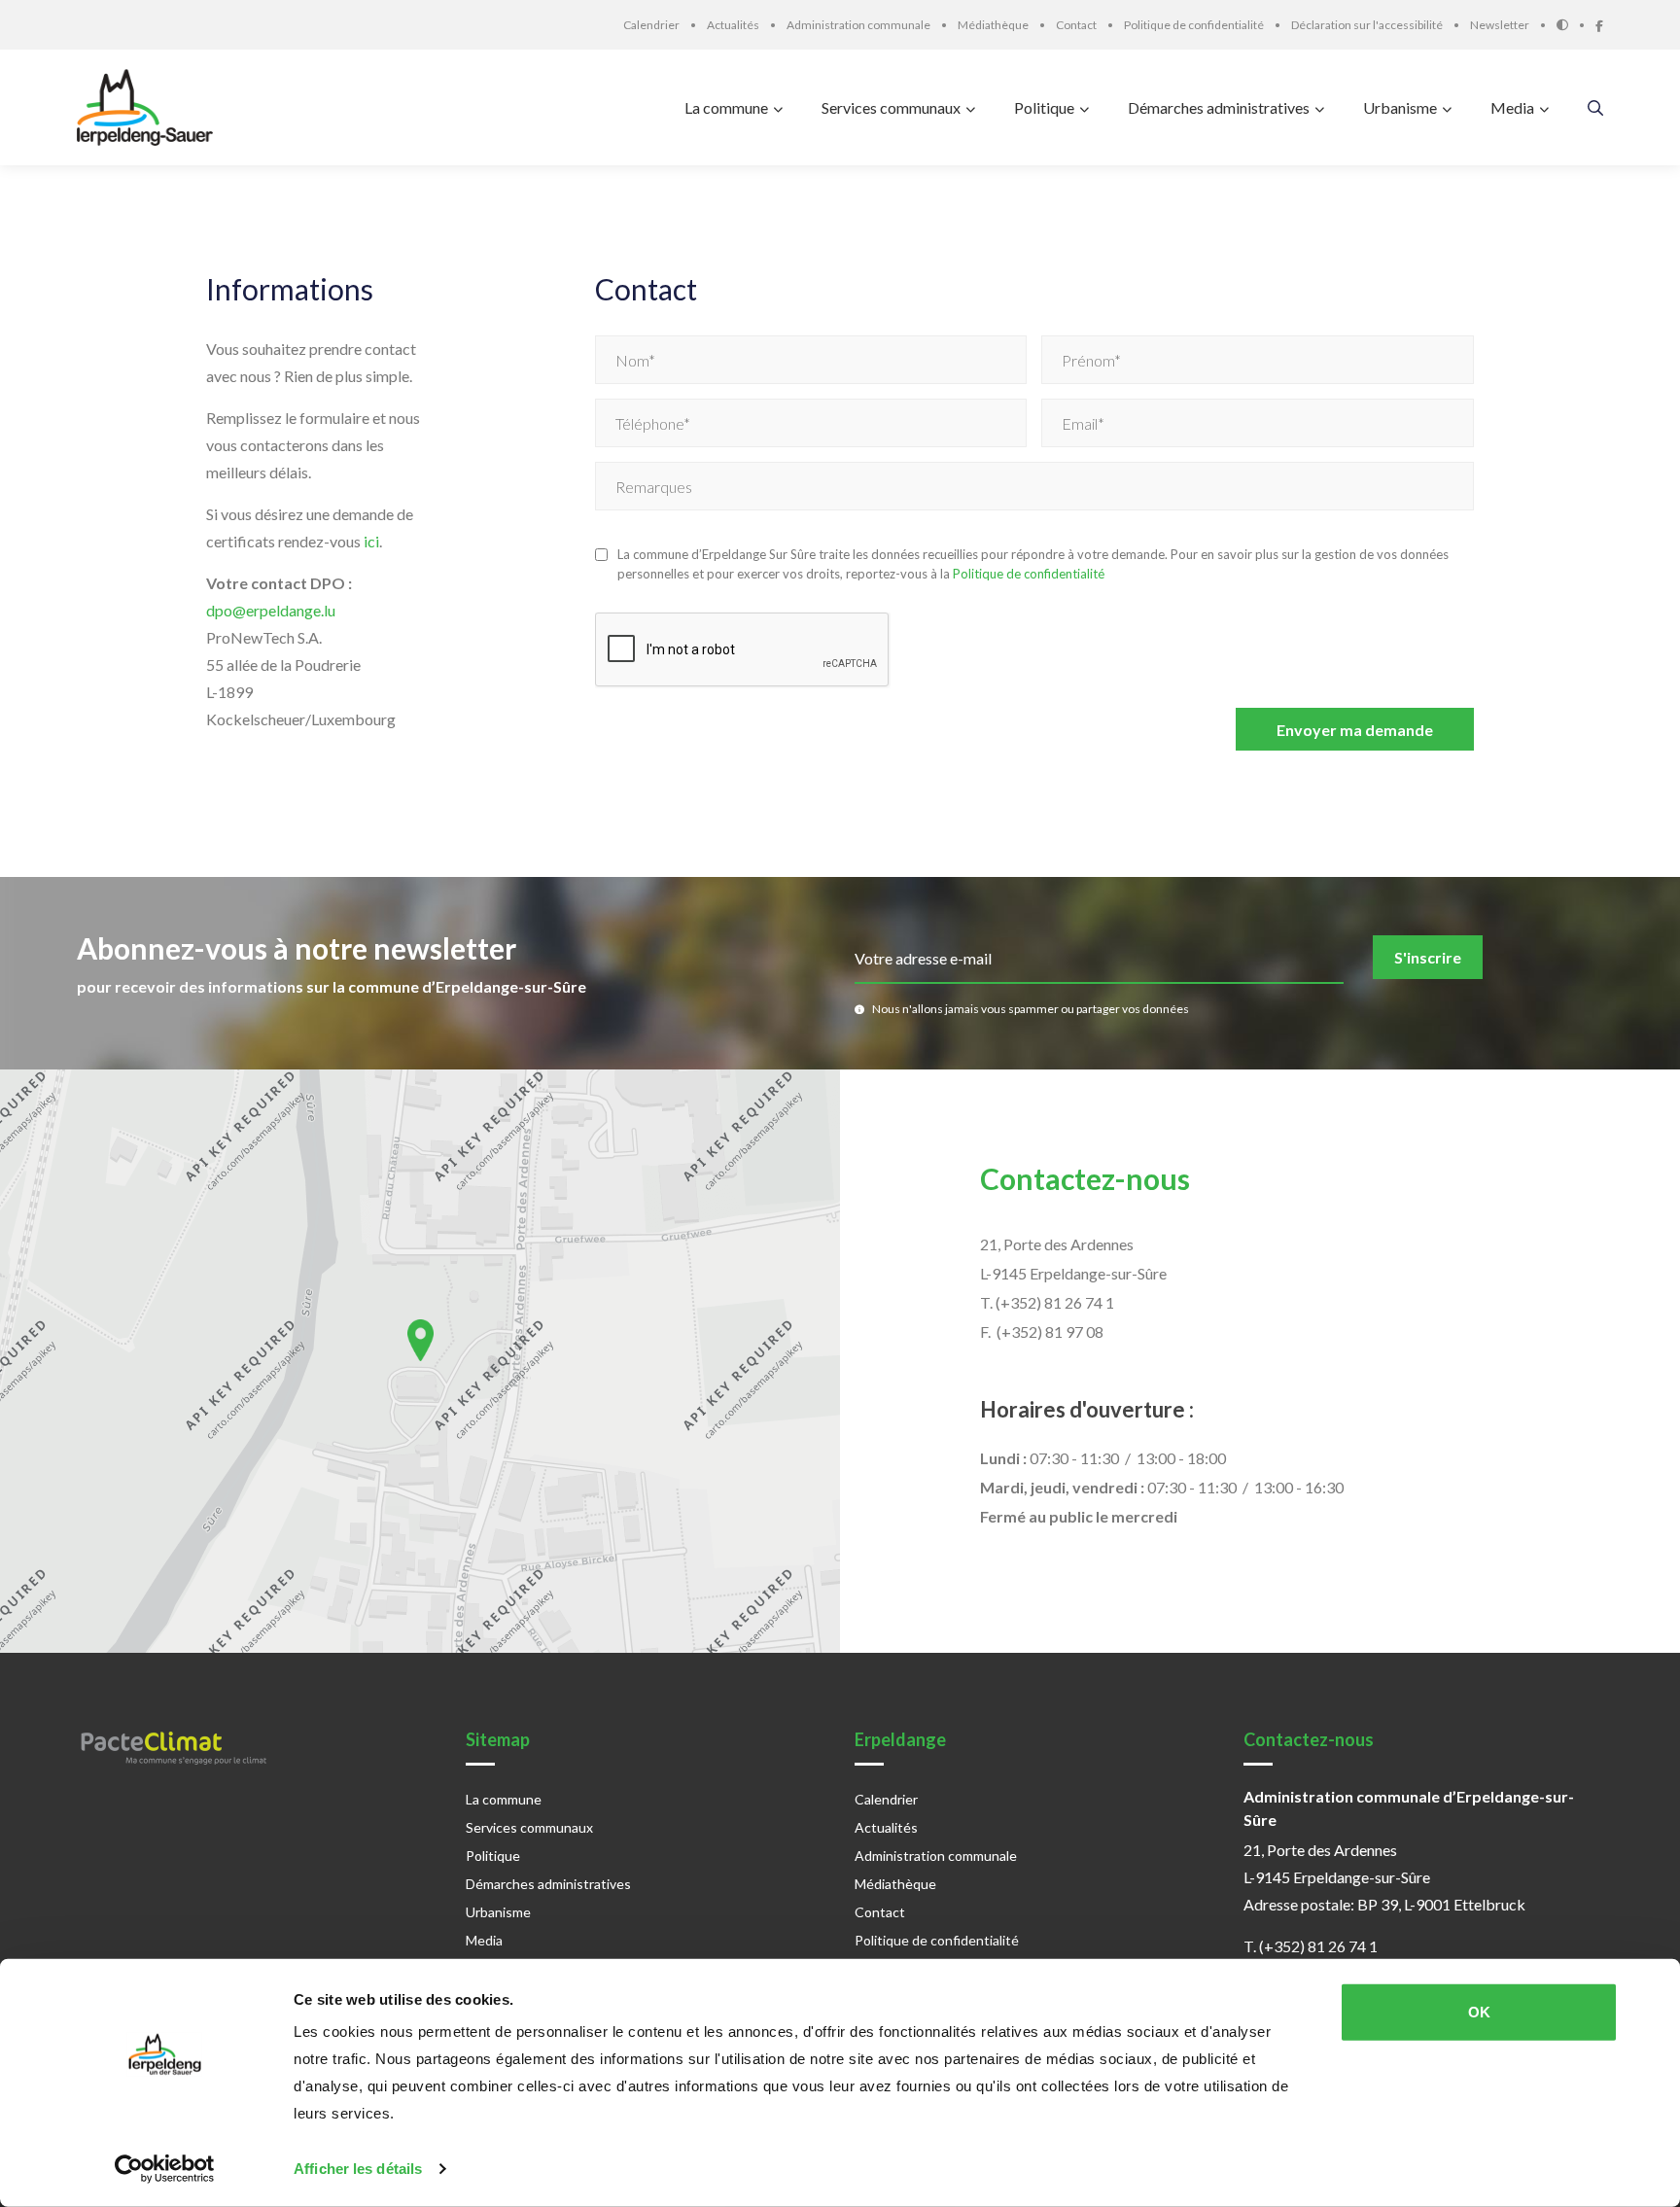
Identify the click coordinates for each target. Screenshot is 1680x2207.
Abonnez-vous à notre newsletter (297, 948)
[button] (420, 1340)
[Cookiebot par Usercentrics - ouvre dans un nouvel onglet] (165, 2169)
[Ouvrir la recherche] (1595, 107)
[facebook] (1599, 24)
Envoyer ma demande (1355, 730)
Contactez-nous (1085, 1178)
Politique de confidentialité (1029, 574)
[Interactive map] (420, 1361)
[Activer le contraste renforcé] (1576, 25)
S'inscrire (1428, 957)
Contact (646, 289)
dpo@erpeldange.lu (271, 610)
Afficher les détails (358, 2169)
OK (1479, 2012)
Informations (290, 289)
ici (371, 541)
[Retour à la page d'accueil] (150, 107)
